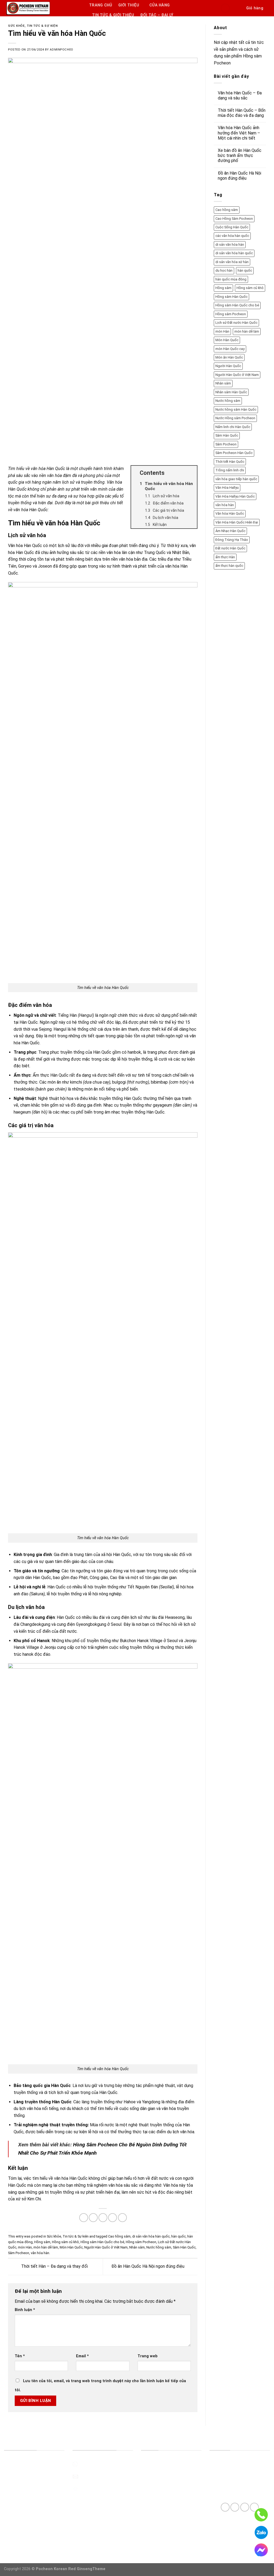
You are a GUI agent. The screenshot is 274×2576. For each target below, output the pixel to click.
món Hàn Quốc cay (230, 349)
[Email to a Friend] (103, 2218)
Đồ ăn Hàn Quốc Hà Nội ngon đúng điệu (148, 2266)
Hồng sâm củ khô (65, 2242)
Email (82, 2356)
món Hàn (25, 2247)
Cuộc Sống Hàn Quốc (232, 227)
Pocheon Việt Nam (22, 2488)
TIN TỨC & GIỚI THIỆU (113, 15)
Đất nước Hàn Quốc (230, 548)
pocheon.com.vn (94, 2488)
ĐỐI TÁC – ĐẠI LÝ (157, 15)
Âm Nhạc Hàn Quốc (230, 531)
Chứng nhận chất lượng (26, 2476)
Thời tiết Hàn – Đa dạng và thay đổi (54, 2266)
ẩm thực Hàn (225, 557)
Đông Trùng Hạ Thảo (232, 540)
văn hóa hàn (40, 2253)
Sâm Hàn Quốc (184, 2247)
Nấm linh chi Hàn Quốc (233, 427)
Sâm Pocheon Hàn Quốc (234, 453)
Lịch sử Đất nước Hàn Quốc (236, 323)
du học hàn (224, 270)
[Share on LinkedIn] (122, 2218)
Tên (20, 2356)
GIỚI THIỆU (129, 5)
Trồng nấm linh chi (230, 470)
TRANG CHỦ (101, 5)
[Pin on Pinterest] (113, 2218)
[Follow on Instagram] (235, 2507)
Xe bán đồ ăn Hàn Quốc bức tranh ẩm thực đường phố (240, 155)
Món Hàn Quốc (71, 2247)
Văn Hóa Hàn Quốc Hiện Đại (237, 522)
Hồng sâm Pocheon (141, 2242)
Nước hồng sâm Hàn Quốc (236, 409)
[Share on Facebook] (84, 2218)
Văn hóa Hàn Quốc (230, 513)
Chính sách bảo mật (159, 2526)
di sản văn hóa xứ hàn (232, 262)
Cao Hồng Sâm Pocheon (234, 219)
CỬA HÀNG (159, 5)
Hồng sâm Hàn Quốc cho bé (102, 2242)
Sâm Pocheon (19, 2253)
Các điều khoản (155, 2476)
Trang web (148, 2356)
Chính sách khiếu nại (159, 2538)
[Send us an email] (245, 2507)
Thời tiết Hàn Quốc (230, 462)
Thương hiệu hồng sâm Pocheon (34, 2464)
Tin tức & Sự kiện (42, 26)
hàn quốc (178, 2236)
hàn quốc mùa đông (231, 279)
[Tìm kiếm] (238, 8)
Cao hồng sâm (119, 2236)
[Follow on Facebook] (225, 2507)
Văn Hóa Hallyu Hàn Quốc (235, 496)
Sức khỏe (16, 26)
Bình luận (25, 2310)
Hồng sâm (42, 2242)
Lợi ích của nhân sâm (23, 2501)
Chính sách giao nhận (160, 2501)
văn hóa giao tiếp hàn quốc (236, 479)
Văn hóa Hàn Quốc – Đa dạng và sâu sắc (240, 95)
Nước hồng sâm (159, 2247)
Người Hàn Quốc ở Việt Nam (106, 2247)
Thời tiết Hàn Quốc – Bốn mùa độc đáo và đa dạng (242, 113)
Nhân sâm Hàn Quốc (231, 392)
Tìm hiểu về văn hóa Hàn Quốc (37, 469)
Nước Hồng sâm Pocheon (235, 418)
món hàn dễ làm (46, 2247)
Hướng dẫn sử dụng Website (168, 2464)
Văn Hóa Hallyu (227, 488)
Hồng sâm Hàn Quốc (231, 297)
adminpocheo (61, 50)
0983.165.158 (92, 2464)
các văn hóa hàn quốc (232, 236)
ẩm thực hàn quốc (229, 566)
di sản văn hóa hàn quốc (151, 2236)
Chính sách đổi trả (158, 2488)
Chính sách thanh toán (162, 2513)
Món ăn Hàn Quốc (229, 357)
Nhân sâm (137, 2247)
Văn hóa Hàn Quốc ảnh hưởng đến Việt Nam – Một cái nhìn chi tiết (239, 133)
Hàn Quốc (29, 1022)
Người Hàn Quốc (228, 366)
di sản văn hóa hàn (230, 244)
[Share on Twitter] (93, 2218)
